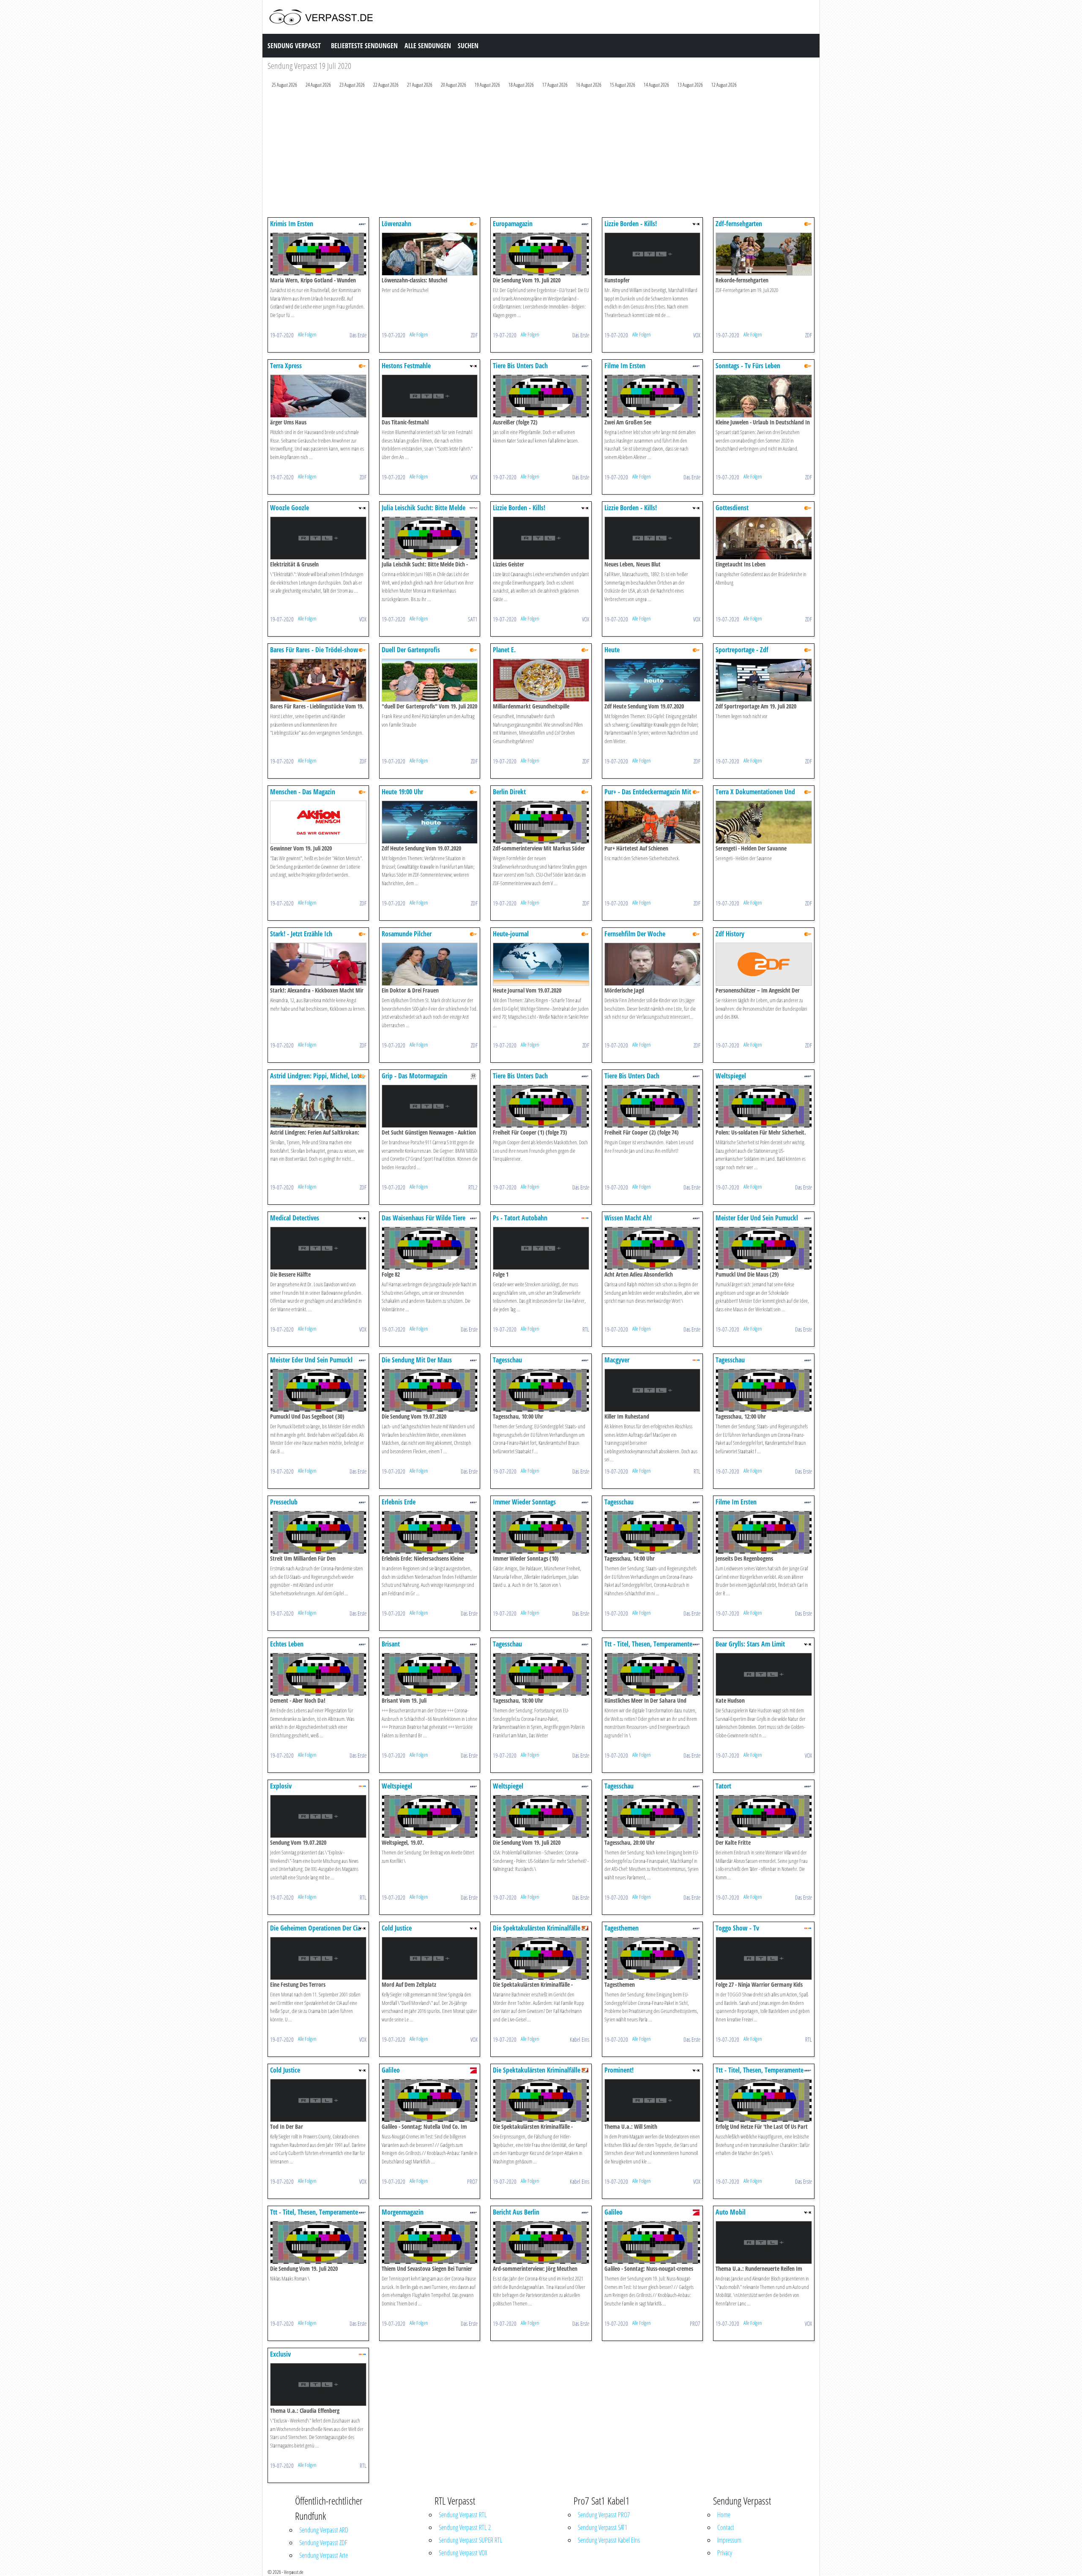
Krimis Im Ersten (292, 224)
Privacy (725, 2553)
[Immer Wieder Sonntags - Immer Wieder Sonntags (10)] (541, 1532)
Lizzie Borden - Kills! (631, 224)
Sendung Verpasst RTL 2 (465, 2527)
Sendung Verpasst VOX (463, 2553)
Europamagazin (513, 224)
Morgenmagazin (403, 2212)
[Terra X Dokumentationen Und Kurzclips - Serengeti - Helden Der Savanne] (764, 822)
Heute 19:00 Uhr (402, 792)
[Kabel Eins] (585, 1928)
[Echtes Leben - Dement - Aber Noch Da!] (318, 1674)
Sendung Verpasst (294, 46)
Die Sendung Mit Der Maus (417, 1360)
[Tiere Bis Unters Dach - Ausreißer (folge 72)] (541, 395)
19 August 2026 (487, 85)
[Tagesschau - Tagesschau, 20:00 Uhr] (653, 1816)
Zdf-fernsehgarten (739, 224)
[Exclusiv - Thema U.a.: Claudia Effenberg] (318, 2384)
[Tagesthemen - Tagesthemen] (653, 1958)
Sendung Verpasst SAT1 (602, 2527)
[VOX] (696, 223)
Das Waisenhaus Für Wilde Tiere (424, 1218)
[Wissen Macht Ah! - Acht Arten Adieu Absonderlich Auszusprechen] (653, 1248)
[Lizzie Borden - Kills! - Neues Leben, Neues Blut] (653, 537)
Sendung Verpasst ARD (324, 2530)
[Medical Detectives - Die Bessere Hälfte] (318, 1248)
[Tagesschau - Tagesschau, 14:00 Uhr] (653, 1532)
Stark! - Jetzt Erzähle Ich (301, 934)
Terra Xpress (286, 366)
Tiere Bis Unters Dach (520, 366)
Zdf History (730, 934)
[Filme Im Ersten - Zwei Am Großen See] (653, 395)
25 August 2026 (284, 85)
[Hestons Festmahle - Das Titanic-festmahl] (430, 395)
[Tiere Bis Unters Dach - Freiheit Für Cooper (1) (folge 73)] (541, 1106)
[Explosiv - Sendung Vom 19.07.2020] (318, 1816)
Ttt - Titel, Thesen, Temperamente (648, 1644)
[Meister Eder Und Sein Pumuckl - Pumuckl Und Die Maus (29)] (764, 1248)
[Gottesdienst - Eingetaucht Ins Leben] (764, 537)
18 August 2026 (521, 85)
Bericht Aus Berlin (516, 2212)
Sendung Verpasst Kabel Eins (609, 2540)
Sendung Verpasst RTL (463, 2515)
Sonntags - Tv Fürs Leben (748, 366)
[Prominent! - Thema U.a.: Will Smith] (653, 2100)
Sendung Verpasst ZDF (323, 2543)
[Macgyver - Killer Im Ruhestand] (653, 1390)
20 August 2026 (454, 85)
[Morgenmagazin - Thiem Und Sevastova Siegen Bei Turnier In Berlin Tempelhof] (430, 2242)
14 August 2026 (656, 85)
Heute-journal (511, 934)
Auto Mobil (731, 2212)
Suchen (468, 46)
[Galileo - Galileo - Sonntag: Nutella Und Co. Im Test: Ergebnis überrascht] (430, 2100)
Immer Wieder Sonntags (524, 1502)
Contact (726, 2527)
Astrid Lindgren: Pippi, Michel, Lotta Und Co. (317, 1080)
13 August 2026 (690, 85)
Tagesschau (507, 1360)
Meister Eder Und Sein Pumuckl (757, 1218)
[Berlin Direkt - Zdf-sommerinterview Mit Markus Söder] (541, 822)
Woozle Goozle (290, 508)
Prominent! (619, 2070)
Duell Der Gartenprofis (411, 650)
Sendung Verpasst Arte (324, 2555)
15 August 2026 (623, 85)
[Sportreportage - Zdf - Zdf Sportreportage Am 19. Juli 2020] (764, 680)
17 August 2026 (555, 85)
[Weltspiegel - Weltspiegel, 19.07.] (430, 1816)
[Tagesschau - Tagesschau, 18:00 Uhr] (541, 1674)
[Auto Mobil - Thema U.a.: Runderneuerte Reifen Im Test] (764, 2242)
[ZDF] (473, 223)
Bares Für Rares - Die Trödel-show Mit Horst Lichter (314, 654)
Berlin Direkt (509, 792)
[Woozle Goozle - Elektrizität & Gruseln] (318, 537)
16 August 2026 (589, 85)
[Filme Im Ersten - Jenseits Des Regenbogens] (764, 1532)
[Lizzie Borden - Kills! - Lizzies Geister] (541, 537)
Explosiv (281, 1786)
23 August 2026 (352, 85)
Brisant (391, 1644)
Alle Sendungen (428, 46)
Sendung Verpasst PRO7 (604, 2515)
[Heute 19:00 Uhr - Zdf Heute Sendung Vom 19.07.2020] (430, 822)
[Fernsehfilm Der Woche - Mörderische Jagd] (653, 964)
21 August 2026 (420, 85)
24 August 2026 (318, 85)
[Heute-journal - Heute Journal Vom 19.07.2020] (541, 964)
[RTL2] (473, 1076)
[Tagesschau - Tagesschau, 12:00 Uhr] (764, 1390)
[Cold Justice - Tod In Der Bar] (318, 2100)
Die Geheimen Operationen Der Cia (315, 1928)
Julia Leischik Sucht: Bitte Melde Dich (424, 512)
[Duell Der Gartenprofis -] (430, 680)
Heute (612, 650)
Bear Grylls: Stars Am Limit (750, 1644)
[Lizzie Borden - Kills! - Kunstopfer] (653, 253)
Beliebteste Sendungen (364, 46)
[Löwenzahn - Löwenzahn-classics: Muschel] (430, 253)
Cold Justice (397, 1928)
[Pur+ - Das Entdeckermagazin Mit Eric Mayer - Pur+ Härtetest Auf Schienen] (653, 822)
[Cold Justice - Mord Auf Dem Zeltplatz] (430, 1958)
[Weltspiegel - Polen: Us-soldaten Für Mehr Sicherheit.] (764, 1106)
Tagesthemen (622, 1928)
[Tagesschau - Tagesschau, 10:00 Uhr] (541, 1390)
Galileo (391, 2070)
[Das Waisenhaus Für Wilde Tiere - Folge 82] (430, 1248)
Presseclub (284, 1502)
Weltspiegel (731, 1076)
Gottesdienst (732, 508)
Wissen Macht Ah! (628, 1218)
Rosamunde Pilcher (407, 934)
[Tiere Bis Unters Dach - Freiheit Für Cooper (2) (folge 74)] (653, 1106)
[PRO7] (473, 2070)
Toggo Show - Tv (737, 1928)
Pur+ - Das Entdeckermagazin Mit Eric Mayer (648, 796)
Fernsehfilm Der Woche (635, 934)
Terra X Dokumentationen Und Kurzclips (755, 796)
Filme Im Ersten (625, 366)
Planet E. (504, 650)
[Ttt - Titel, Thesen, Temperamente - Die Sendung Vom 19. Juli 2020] (318, 2242)
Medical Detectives (295, 1218)
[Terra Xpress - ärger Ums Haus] (318, 395)
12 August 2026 (724, 85)
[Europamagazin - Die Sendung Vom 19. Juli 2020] (541, 253)
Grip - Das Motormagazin (414, 1076)
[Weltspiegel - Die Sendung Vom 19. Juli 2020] (541, 1816)
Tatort (723, 1786)
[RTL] (585, 1218)
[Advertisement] (521, 155)
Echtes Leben (287, 1644)
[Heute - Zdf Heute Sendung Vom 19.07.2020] (653, 680)
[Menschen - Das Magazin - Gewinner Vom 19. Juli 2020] (318, 822)
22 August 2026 (386, 85)
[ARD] (362, 223)
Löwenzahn (396, 224)
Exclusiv (280, 2354)
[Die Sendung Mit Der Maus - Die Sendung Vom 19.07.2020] (430, 1390)
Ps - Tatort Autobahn (520, 1218)
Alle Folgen (307, 334)
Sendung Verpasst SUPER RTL (471, 2540)
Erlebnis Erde (399, 1502)
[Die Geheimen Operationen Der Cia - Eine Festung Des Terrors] (318, 1958)
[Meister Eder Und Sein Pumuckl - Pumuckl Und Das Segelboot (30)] (318, 1390)
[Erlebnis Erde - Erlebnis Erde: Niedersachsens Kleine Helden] (430, 1532)
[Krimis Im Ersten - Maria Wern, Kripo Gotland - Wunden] (318, 253)
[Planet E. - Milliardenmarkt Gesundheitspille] (541, 680)
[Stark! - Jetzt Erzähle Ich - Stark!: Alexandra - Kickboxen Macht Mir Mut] (318, 964)
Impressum (729, 2540)
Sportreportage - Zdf (742, 650)
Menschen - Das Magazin (303, 792)
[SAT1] (473, 507)
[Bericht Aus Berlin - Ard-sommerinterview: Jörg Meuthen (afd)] (541, 2242)
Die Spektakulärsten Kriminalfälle (537, 1928)
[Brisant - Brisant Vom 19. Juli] (430, 1674)
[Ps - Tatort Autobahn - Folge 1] (541, 1248)
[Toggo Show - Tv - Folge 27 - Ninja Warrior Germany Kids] (764, 1958)
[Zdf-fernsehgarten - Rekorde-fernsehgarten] (764, 253)
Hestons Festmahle (406, 366)
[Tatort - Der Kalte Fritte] (764, 1816)
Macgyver (617, 1360)
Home (724, 2515)
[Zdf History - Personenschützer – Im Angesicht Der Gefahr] (764, 964)
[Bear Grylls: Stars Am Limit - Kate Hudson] (764, 1674)
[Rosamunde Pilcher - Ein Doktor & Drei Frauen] (430, 964)
